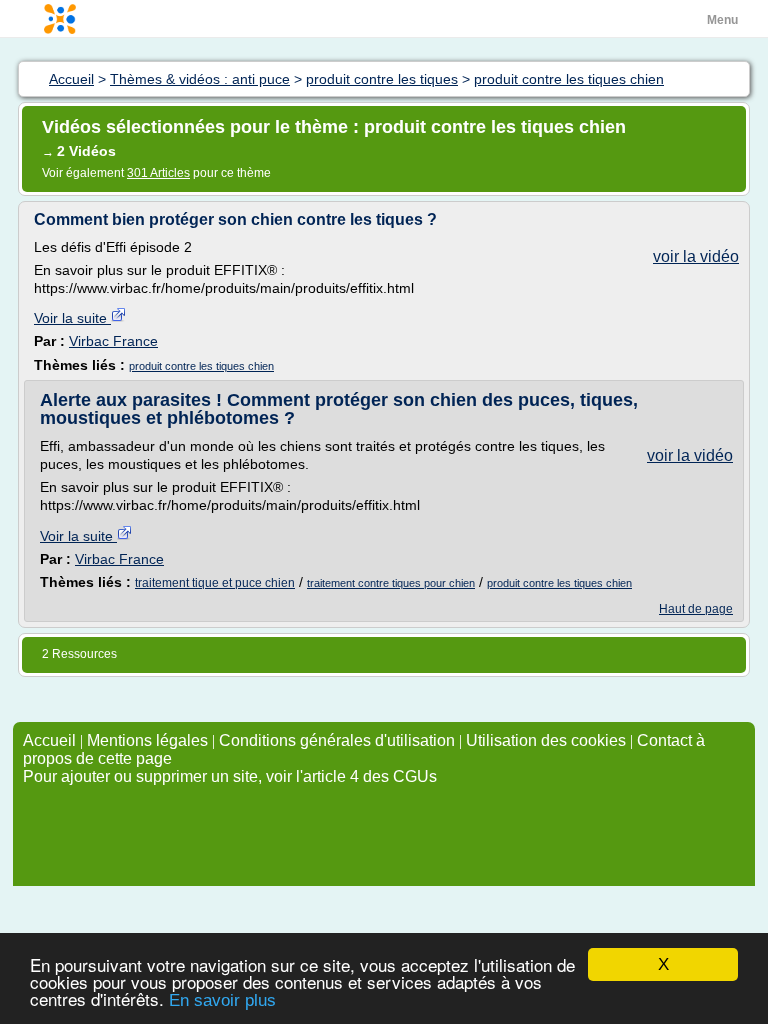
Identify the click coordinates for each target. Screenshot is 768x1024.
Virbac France (113, 341)
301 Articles (158, 173)
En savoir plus (222, 1000)
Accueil (49, 740)
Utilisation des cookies (546, 740)
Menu (722, 20)
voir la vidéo (696, 256)
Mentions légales (147, 740)
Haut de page (696, 609)
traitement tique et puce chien (215, 583)
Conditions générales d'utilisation (337, 740)
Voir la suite (72, 318)
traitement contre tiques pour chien (391, 583)
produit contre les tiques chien (201, 366)
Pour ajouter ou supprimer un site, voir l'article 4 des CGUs (230, 776)
